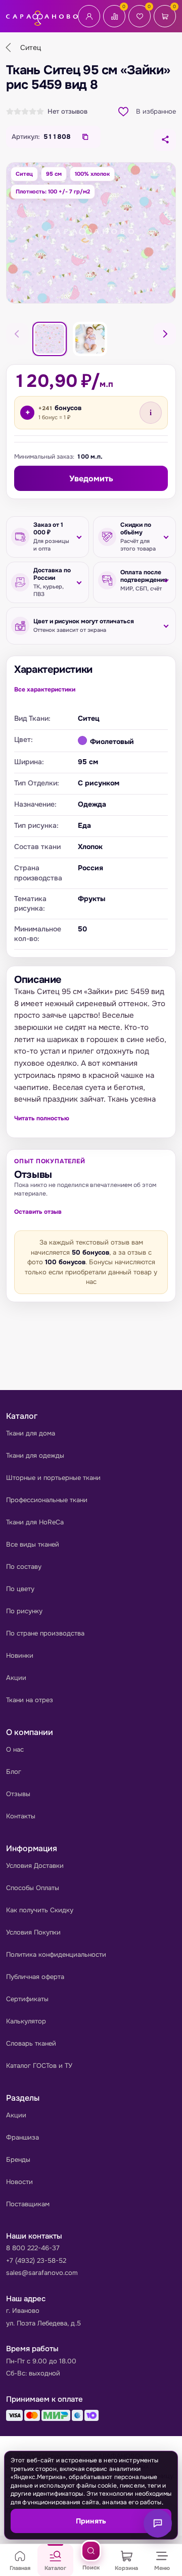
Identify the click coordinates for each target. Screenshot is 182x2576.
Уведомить (91, 479)
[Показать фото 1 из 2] (50, 339)
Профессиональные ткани (47, 1500)
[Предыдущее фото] (17, 334)
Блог (14, 1772)
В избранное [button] (156, 111)
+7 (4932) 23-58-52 (36, 2261)
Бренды (18, 2160)
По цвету (20, 1589)
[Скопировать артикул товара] (85, 137)
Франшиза (22, 2137)
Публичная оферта (35, 1977)
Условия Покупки (33, 1932)
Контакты (21, 1816)
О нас (15, 1749)
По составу (24, 1567)
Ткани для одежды (35, 1455)
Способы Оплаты (33, 1888)
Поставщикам (28, 2204)
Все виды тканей (33, 1544)
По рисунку (24, 1611)
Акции (16, 1678)
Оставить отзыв (38, 1212)
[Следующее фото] (165, 334)
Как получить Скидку (40, 1910)
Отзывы (18, 1794)
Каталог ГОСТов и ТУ (39, 2066)
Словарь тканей (31, 2043)
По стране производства (45, 1633)
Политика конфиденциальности (56, 1954)
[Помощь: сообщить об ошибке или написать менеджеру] (158, 2523)
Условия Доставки (35, 1866)
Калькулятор (26, 2021)
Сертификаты (27, 1999)
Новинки (20, 1655)
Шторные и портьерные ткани (53, 1478)
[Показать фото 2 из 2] (90, 339)
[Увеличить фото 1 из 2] (91, 233)
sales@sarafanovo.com (42, 2273)
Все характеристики (45, 689)
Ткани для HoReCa (35, 1522)
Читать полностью (42, 1118)
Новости (19, 2182)
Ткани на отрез (30, 1700)
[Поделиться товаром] (165, 140)
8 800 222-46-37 (33, 2248)
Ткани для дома (31, 1433)
